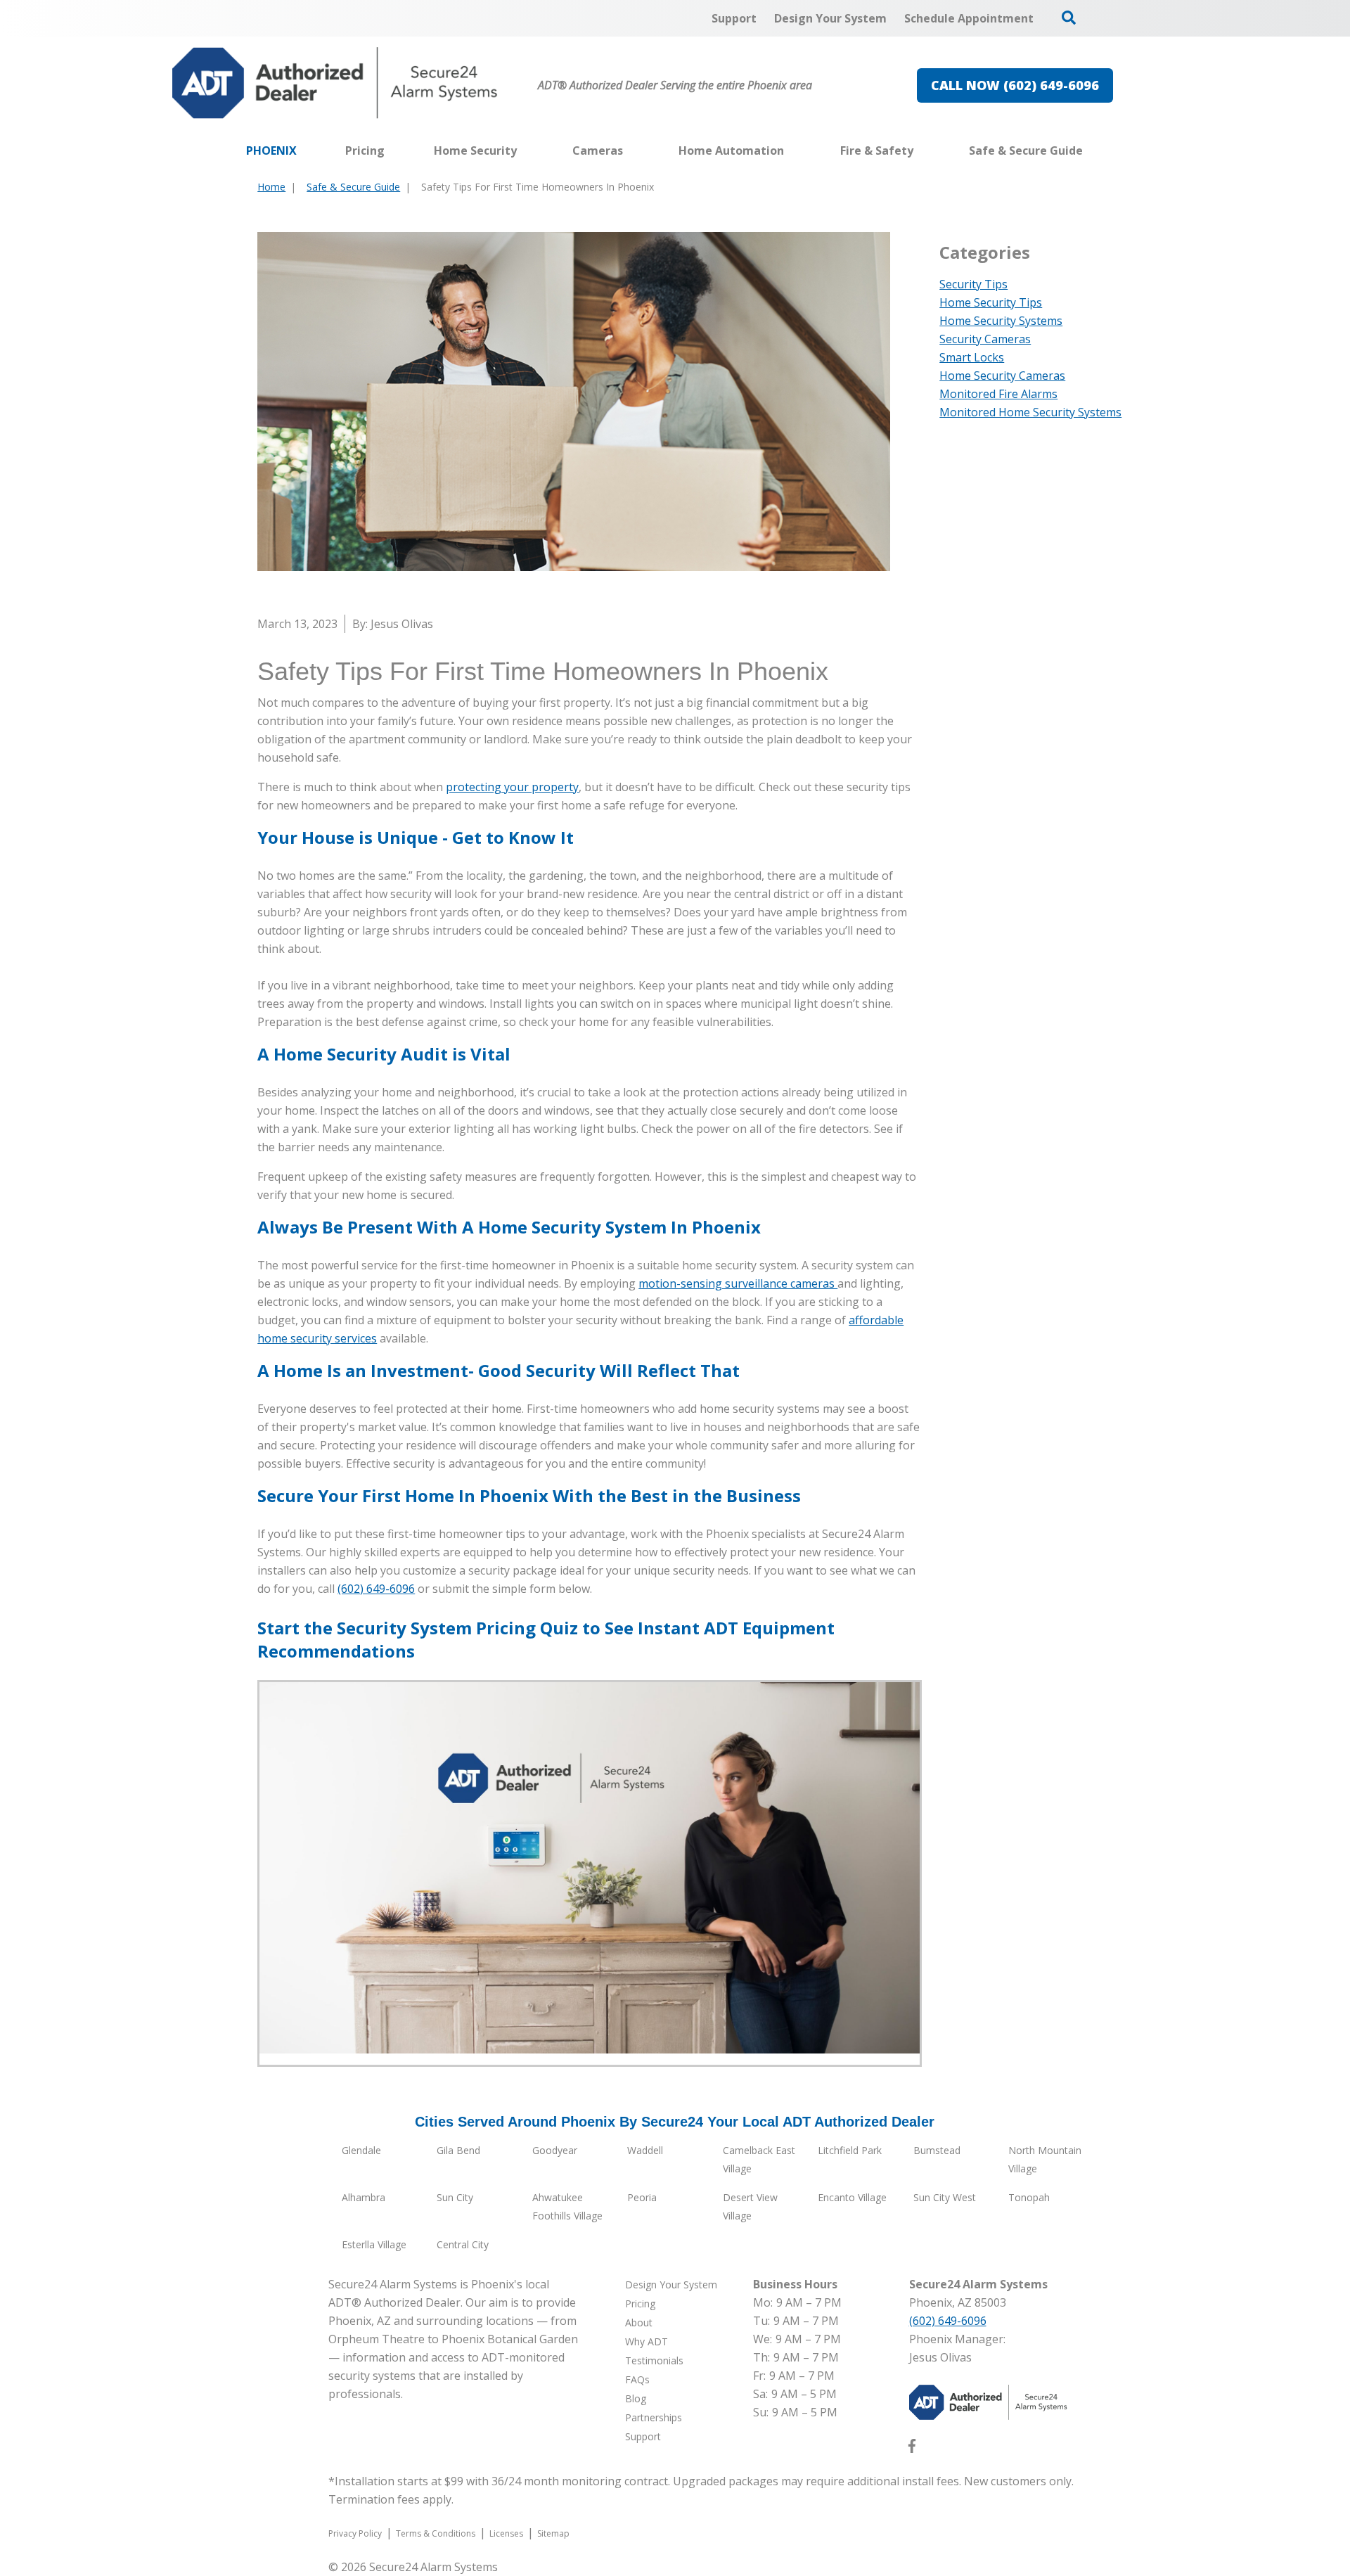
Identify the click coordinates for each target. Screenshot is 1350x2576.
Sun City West (945, 2197)
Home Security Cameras (1002, 376)
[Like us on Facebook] (912, 2449)
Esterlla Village (374, 2244)
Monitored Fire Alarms (998, 394)
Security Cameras (985, 339)
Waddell (645, 2150)
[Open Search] (1069, 18)
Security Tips (973, 284)
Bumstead (937, 2150)
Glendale (361, 2150)
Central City (463, 2244)
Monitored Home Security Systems (1030, 412)
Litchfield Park (850, 2150)
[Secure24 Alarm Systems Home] (335, 83)
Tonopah (1029, 2197)
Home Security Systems (1001, 321)
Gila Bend (458, 2150)
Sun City (455, 2197)
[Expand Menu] (524, 150)
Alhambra (364, 2197)
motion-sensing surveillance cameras (738, 1283)
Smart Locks (972, 357)
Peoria (642, 2197)
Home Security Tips (991, 302)
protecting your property (512, 787)
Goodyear (555, 2150)
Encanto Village (852, 2197)
